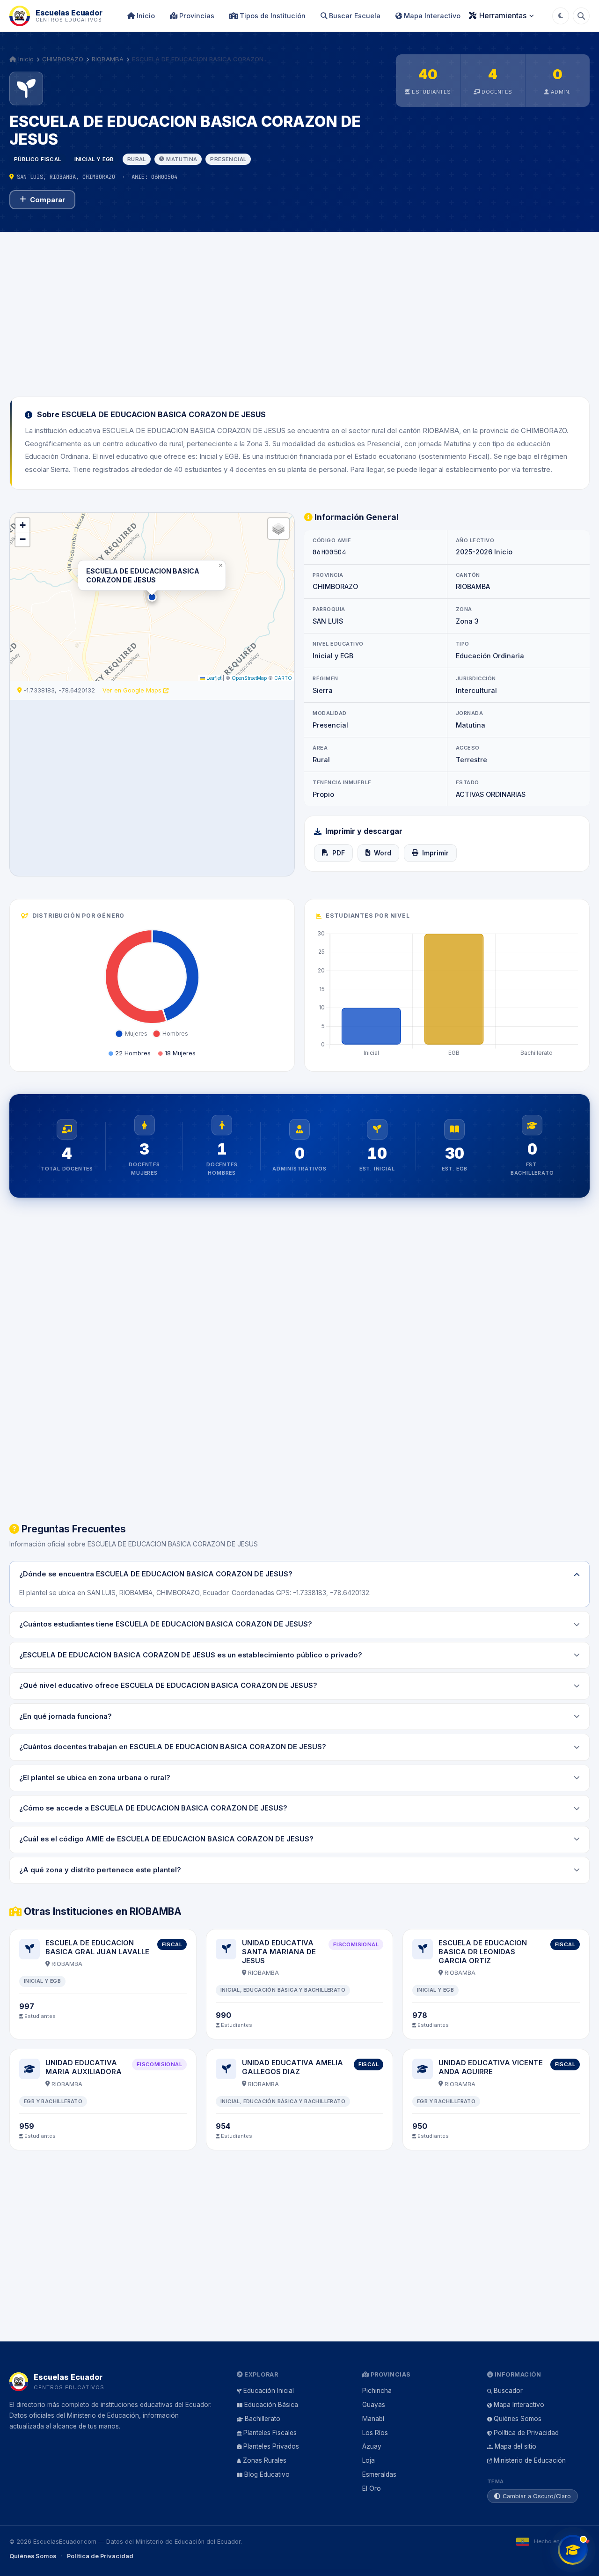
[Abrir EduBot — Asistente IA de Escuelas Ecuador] (573, 2550)
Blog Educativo (267, 2474)
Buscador (508, 2391)
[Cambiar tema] (561, 16)
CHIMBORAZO (63, 59)
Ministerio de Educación (530, 2460)
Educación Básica (271, 2405)
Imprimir (435, 853)
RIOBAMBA (108, 59)
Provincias (196, 16)
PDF (339, 853)
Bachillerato (263, 2419)
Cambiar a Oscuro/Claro (537, 2496)
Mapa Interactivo (431, 16)
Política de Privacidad (526, 2433)
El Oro (372, 2488)
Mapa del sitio (515, 2446)
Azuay (372, 2446)
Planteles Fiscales (270, 2433)
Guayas (374, 2405)
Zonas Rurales (265, 2460)
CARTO (283, 678)
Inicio (145, 16)
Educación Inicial (269, 2391)
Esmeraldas (379, 2474)
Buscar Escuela (354, 16)
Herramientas (503, 15)
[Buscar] (581, 16)
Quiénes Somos (518, 2419)
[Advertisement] (299, 309)
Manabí (373, 2419)
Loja (369, 2460)
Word (383, 853)
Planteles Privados (271, 2446)
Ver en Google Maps (133, 690)
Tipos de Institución (272, 16)
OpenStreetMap (249, 678)
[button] (152, 597)
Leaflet (213, 678)
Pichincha (377, 2391)
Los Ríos (375, 2433)
